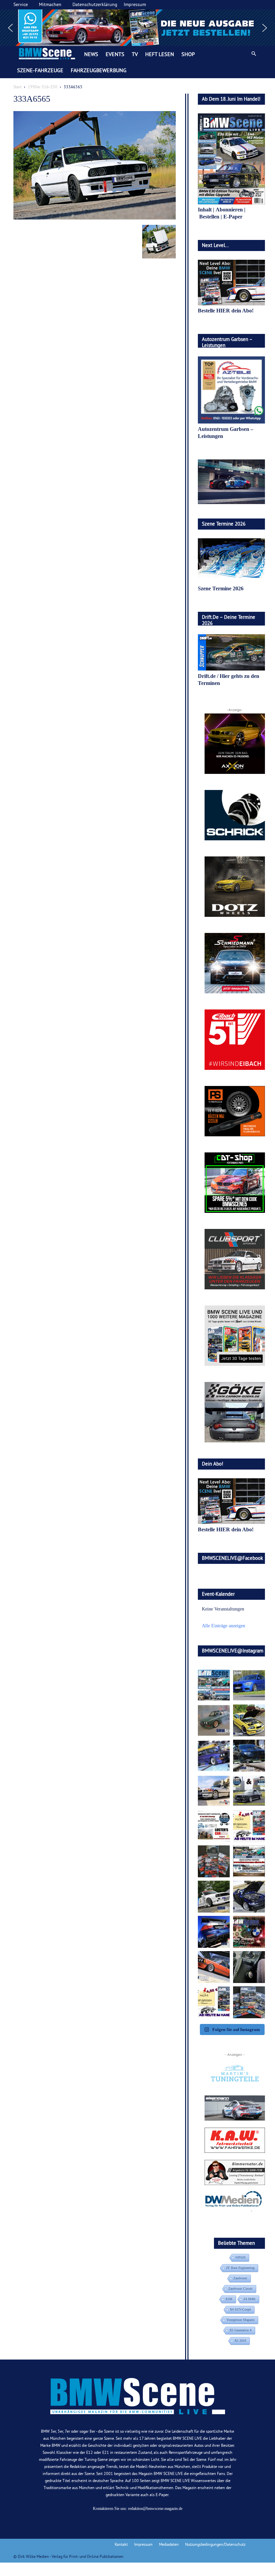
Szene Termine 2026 (221, 588)
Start (17, 87)
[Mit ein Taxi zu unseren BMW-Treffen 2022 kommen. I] (249, 1685)
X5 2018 (240, 2341)
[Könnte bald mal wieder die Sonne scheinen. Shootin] (249, 1897)
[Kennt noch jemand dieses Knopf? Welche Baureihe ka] (249, 1967)
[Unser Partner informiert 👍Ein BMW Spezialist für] (214, 1791)
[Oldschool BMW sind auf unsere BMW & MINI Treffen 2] (214, 1720)
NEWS (91, 54)
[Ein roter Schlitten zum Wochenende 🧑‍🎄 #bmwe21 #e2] (214, 1967)
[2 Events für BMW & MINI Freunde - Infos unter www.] (249, 1861)
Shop (188, 54)
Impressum (135, 4)
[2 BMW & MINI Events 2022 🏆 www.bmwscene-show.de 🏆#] (249, 1791)
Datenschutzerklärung (95, 4)
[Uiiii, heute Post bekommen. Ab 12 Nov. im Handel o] (249, 2002)
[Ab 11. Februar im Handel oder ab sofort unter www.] (214, 1861)
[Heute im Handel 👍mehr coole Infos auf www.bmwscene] (249, 1826)
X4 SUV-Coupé (240, 2309)
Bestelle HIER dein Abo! (226, 311)
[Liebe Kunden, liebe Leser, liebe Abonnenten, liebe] (249, 1932)
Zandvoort (240, 2278)
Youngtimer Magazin (240, 2320)
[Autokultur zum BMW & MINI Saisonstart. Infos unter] (214, 1826)
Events (115, 54)
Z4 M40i (250, 2299)
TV (135, 54)
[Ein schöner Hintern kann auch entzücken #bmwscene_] (214, 1932)
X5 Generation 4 (240, 2330)
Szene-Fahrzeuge (40, 70)
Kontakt (121, 2544)
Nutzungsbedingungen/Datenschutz (215, 2544)
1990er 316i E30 (43, 87)
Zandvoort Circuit (240, 2289)
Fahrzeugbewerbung (99, 70)
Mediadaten (169, 2544)
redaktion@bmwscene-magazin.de (155, 2509)
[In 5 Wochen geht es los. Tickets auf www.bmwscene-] (214, 1685)
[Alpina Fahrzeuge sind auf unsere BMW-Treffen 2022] (214, 1756)
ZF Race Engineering (240, 2268)
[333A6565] (95, 218)
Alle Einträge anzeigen (224, 1626)
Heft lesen (160, 54)
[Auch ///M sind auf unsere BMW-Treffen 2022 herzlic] (249, 1756)
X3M (229, 2299)
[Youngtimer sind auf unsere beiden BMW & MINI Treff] (249, 1720)
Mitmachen (50, 4)
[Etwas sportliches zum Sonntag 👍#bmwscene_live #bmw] (214, 1897)
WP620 (240, 2257)
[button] (137, 28)
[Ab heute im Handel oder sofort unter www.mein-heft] (214, 2002)
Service (21, 4)
